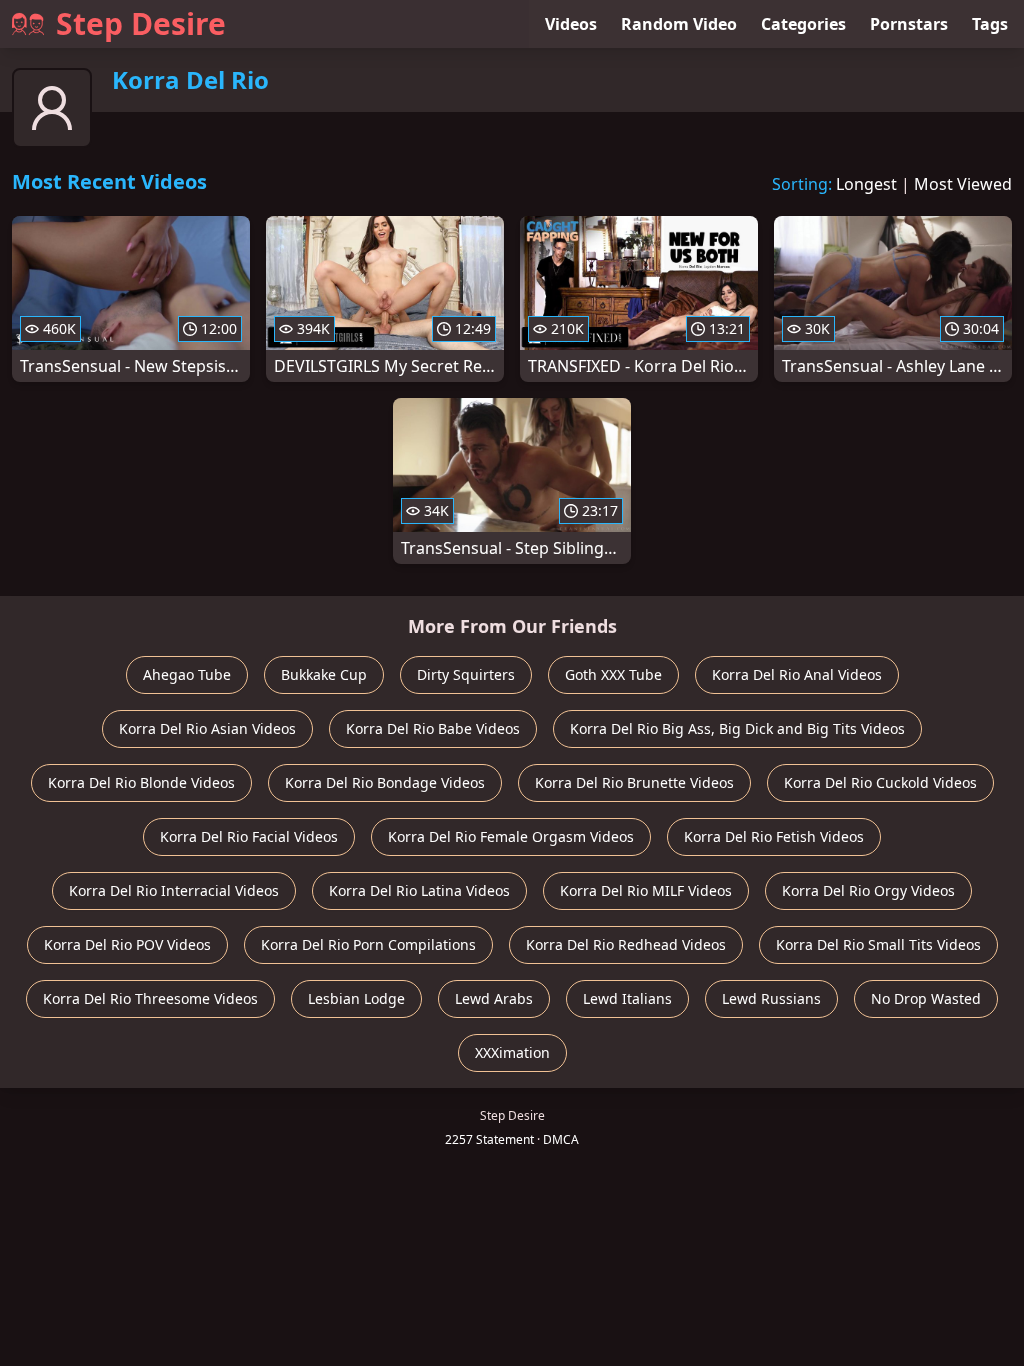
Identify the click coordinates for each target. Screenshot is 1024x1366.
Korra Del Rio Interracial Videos (174, 890)
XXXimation (512, 1052)
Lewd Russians (771, 998)
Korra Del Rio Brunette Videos (634, 782)
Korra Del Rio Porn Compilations (368, 944)
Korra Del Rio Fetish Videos (774, 836)
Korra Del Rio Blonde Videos (141, 782)
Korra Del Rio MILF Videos (646, 890)
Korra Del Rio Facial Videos (249, 836)
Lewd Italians (627, 998)
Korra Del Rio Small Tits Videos (878, 944)
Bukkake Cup (324, 674)
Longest (866, 184)
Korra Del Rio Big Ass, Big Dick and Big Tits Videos (737, 728)
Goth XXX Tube (613, 674)
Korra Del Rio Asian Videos (207, 728)
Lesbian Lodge (356, 998)
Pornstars (909, 24)
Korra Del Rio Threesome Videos (150, 998)
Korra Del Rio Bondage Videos (385, 782)
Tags (990, 24)
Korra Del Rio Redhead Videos (626, 944)
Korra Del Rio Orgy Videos (868, 890)
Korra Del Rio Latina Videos (419, 890)
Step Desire (141, 23)
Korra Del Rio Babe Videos (433, 728)
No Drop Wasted (926, 998)
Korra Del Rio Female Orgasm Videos (511, 836)
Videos (571, 24)
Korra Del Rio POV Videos (127, 944)
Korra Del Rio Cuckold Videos (880, 782)
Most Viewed (963, 184)
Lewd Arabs (494, 998)
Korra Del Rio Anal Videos (797, 674)
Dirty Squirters (466, 674)
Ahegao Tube (187, 674)
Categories (803, 24)
